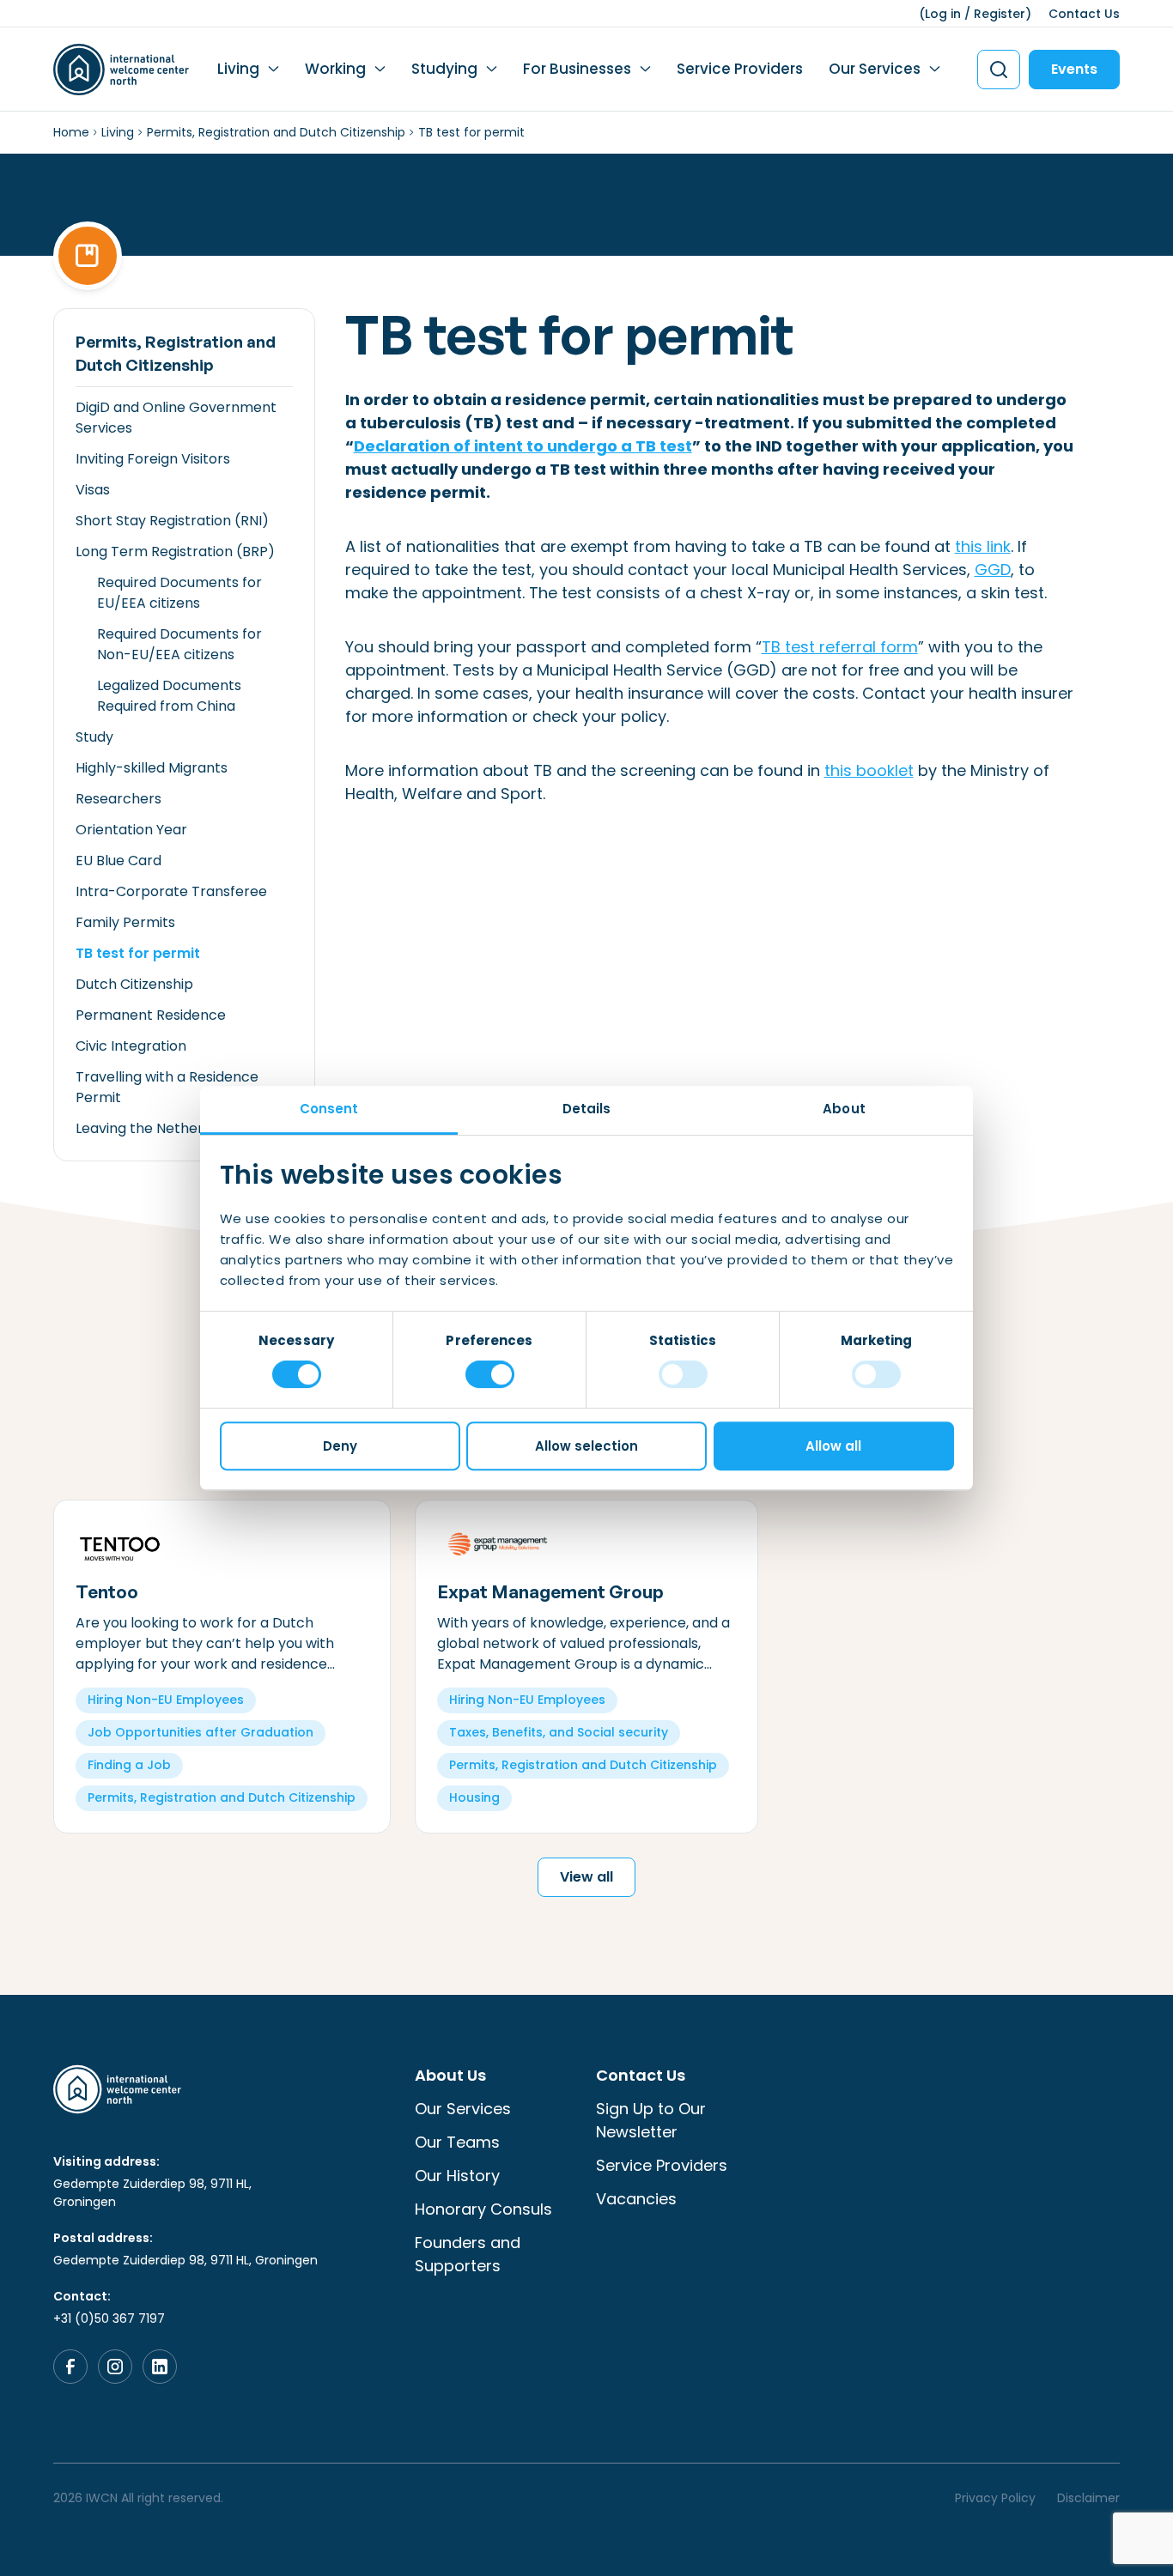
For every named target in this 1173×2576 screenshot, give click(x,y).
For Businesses (577, 69)
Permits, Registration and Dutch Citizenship (276, 132)
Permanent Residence (151, 1015)
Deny (340, 1446)
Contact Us (1084, 14)
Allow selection (586, 1446)
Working (335, 69)
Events (1074, 69)
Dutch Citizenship (134, 984)
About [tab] (844, 1109)
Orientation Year (131, 830)
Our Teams (457, 2142)
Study (94, 737)
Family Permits (125, 922)
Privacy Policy (995, 2498)
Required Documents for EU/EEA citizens (179, 593)
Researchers (119, 799)
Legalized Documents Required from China (169, 696)
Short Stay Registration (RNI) (172, 521)
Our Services (875, 69)
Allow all (833, 1446)
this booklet (869, 770)
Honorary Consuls (483, 2209)
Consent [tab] (329, 1109)
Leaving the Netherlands (158, 1128)
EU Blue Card (119, 861)
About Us (450, 2075)
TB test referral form (840, 647)
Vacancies (636, 2199)
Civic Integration (131, 1046)
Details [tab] (587, 1109)
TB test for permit (138, 953)
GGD (993, 570)
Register (1000, 14)
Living (238, 69)
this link (983, 546)
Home (71, 132)
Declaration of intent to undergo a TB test (523, 446)
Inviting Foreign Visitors (153, 459)
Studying (444, 69)
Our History (457, 2176)
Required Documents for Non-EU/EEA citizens (179, 644)
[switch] (490, 1374)
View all (586, 1877)
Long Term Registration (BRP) (175, 552)
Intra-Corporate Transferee (171, 891)
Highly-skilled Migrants (152, 768)
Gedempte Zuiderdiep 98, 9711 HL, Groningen (152, 2193)
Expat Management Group (550, 1591)
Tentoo (107, 1591)
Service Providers (740, 69)
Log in (943, 14)
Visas (93, 490)
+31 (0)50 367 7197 (109, 2318)
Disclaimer (1088, 2498)
